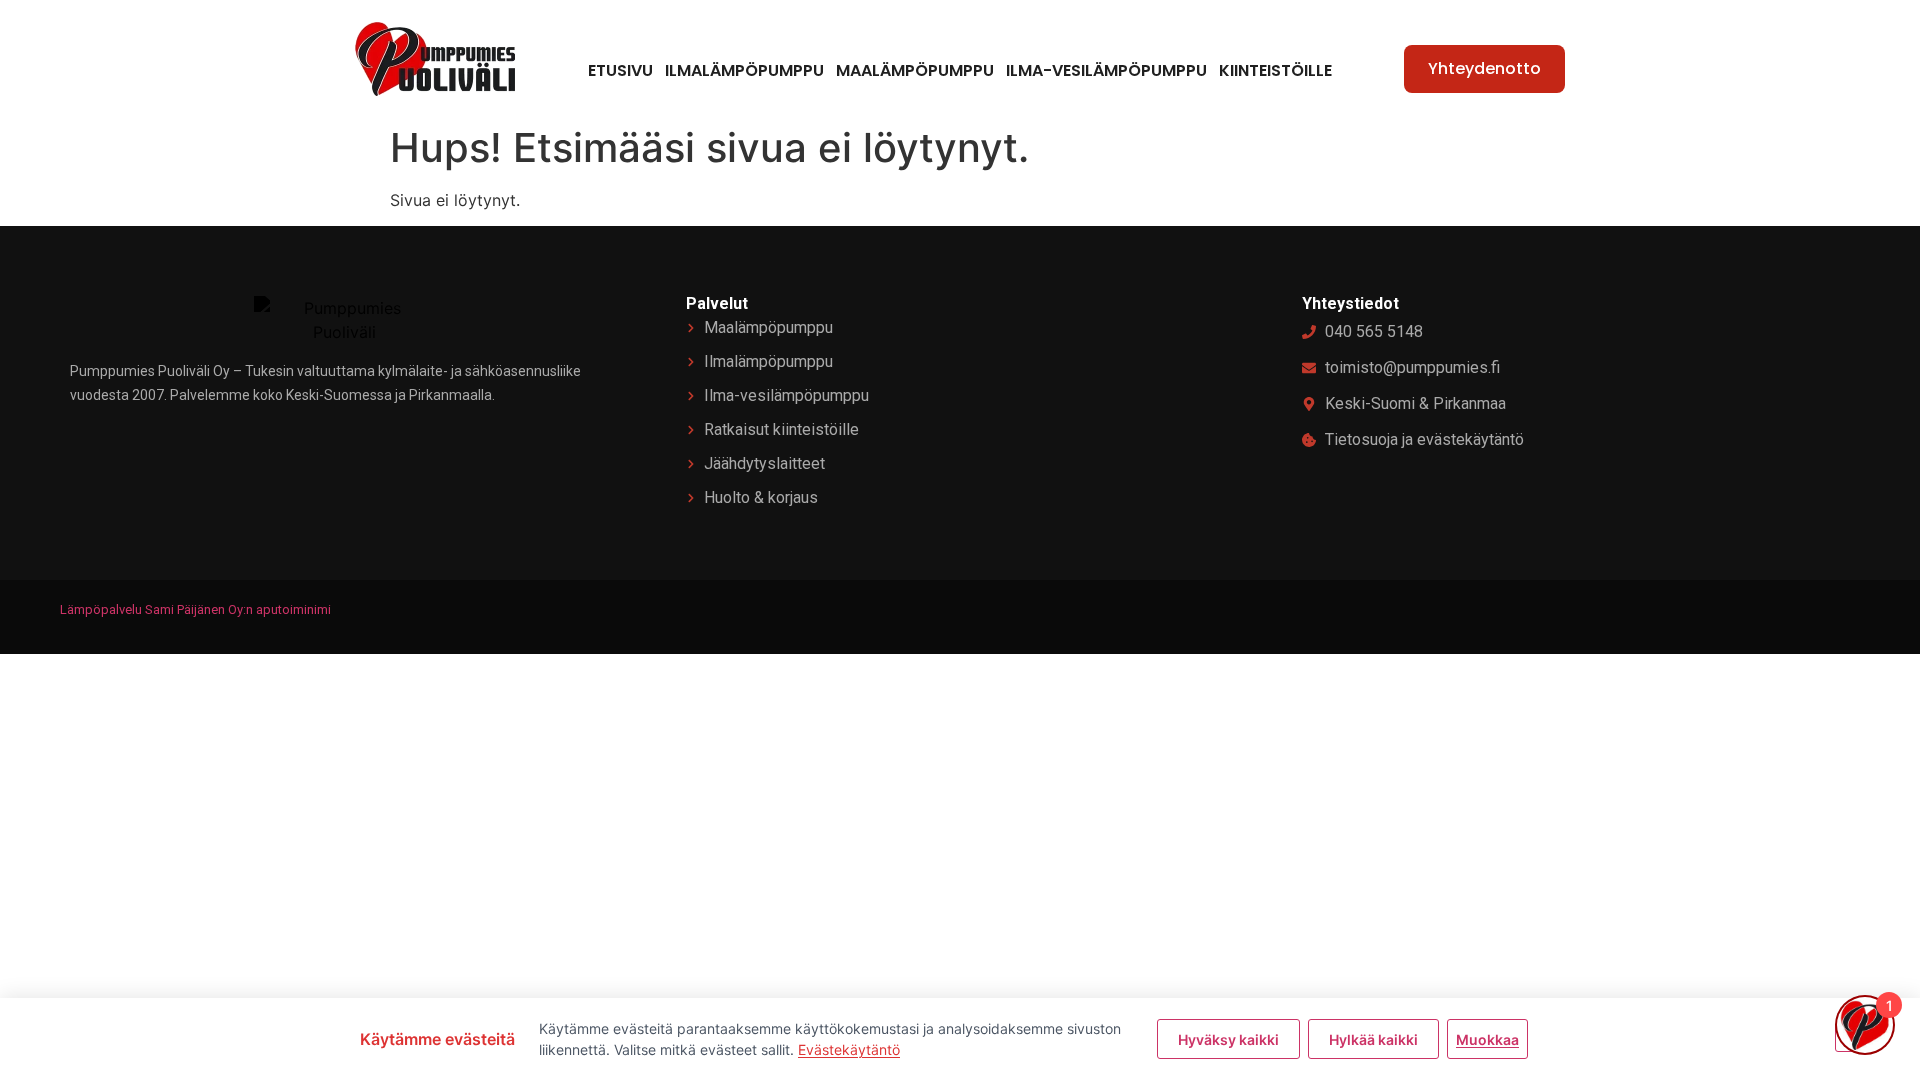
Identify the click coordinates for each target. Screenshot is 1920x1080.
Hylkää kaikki (1373, 1039)
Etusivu (620, 70)
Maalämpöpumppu (915, 70)
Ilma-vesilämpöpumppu (1106, 70)
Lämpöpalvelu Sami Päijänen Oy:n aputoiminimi (195, 609)
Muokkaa (1487, 1039)
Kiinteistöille (1275, 70)
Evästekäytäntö (849, 1049)
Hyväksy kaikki (1228, 1039)
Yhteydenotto (1484, 68)
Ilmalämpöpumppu (744, 70)
